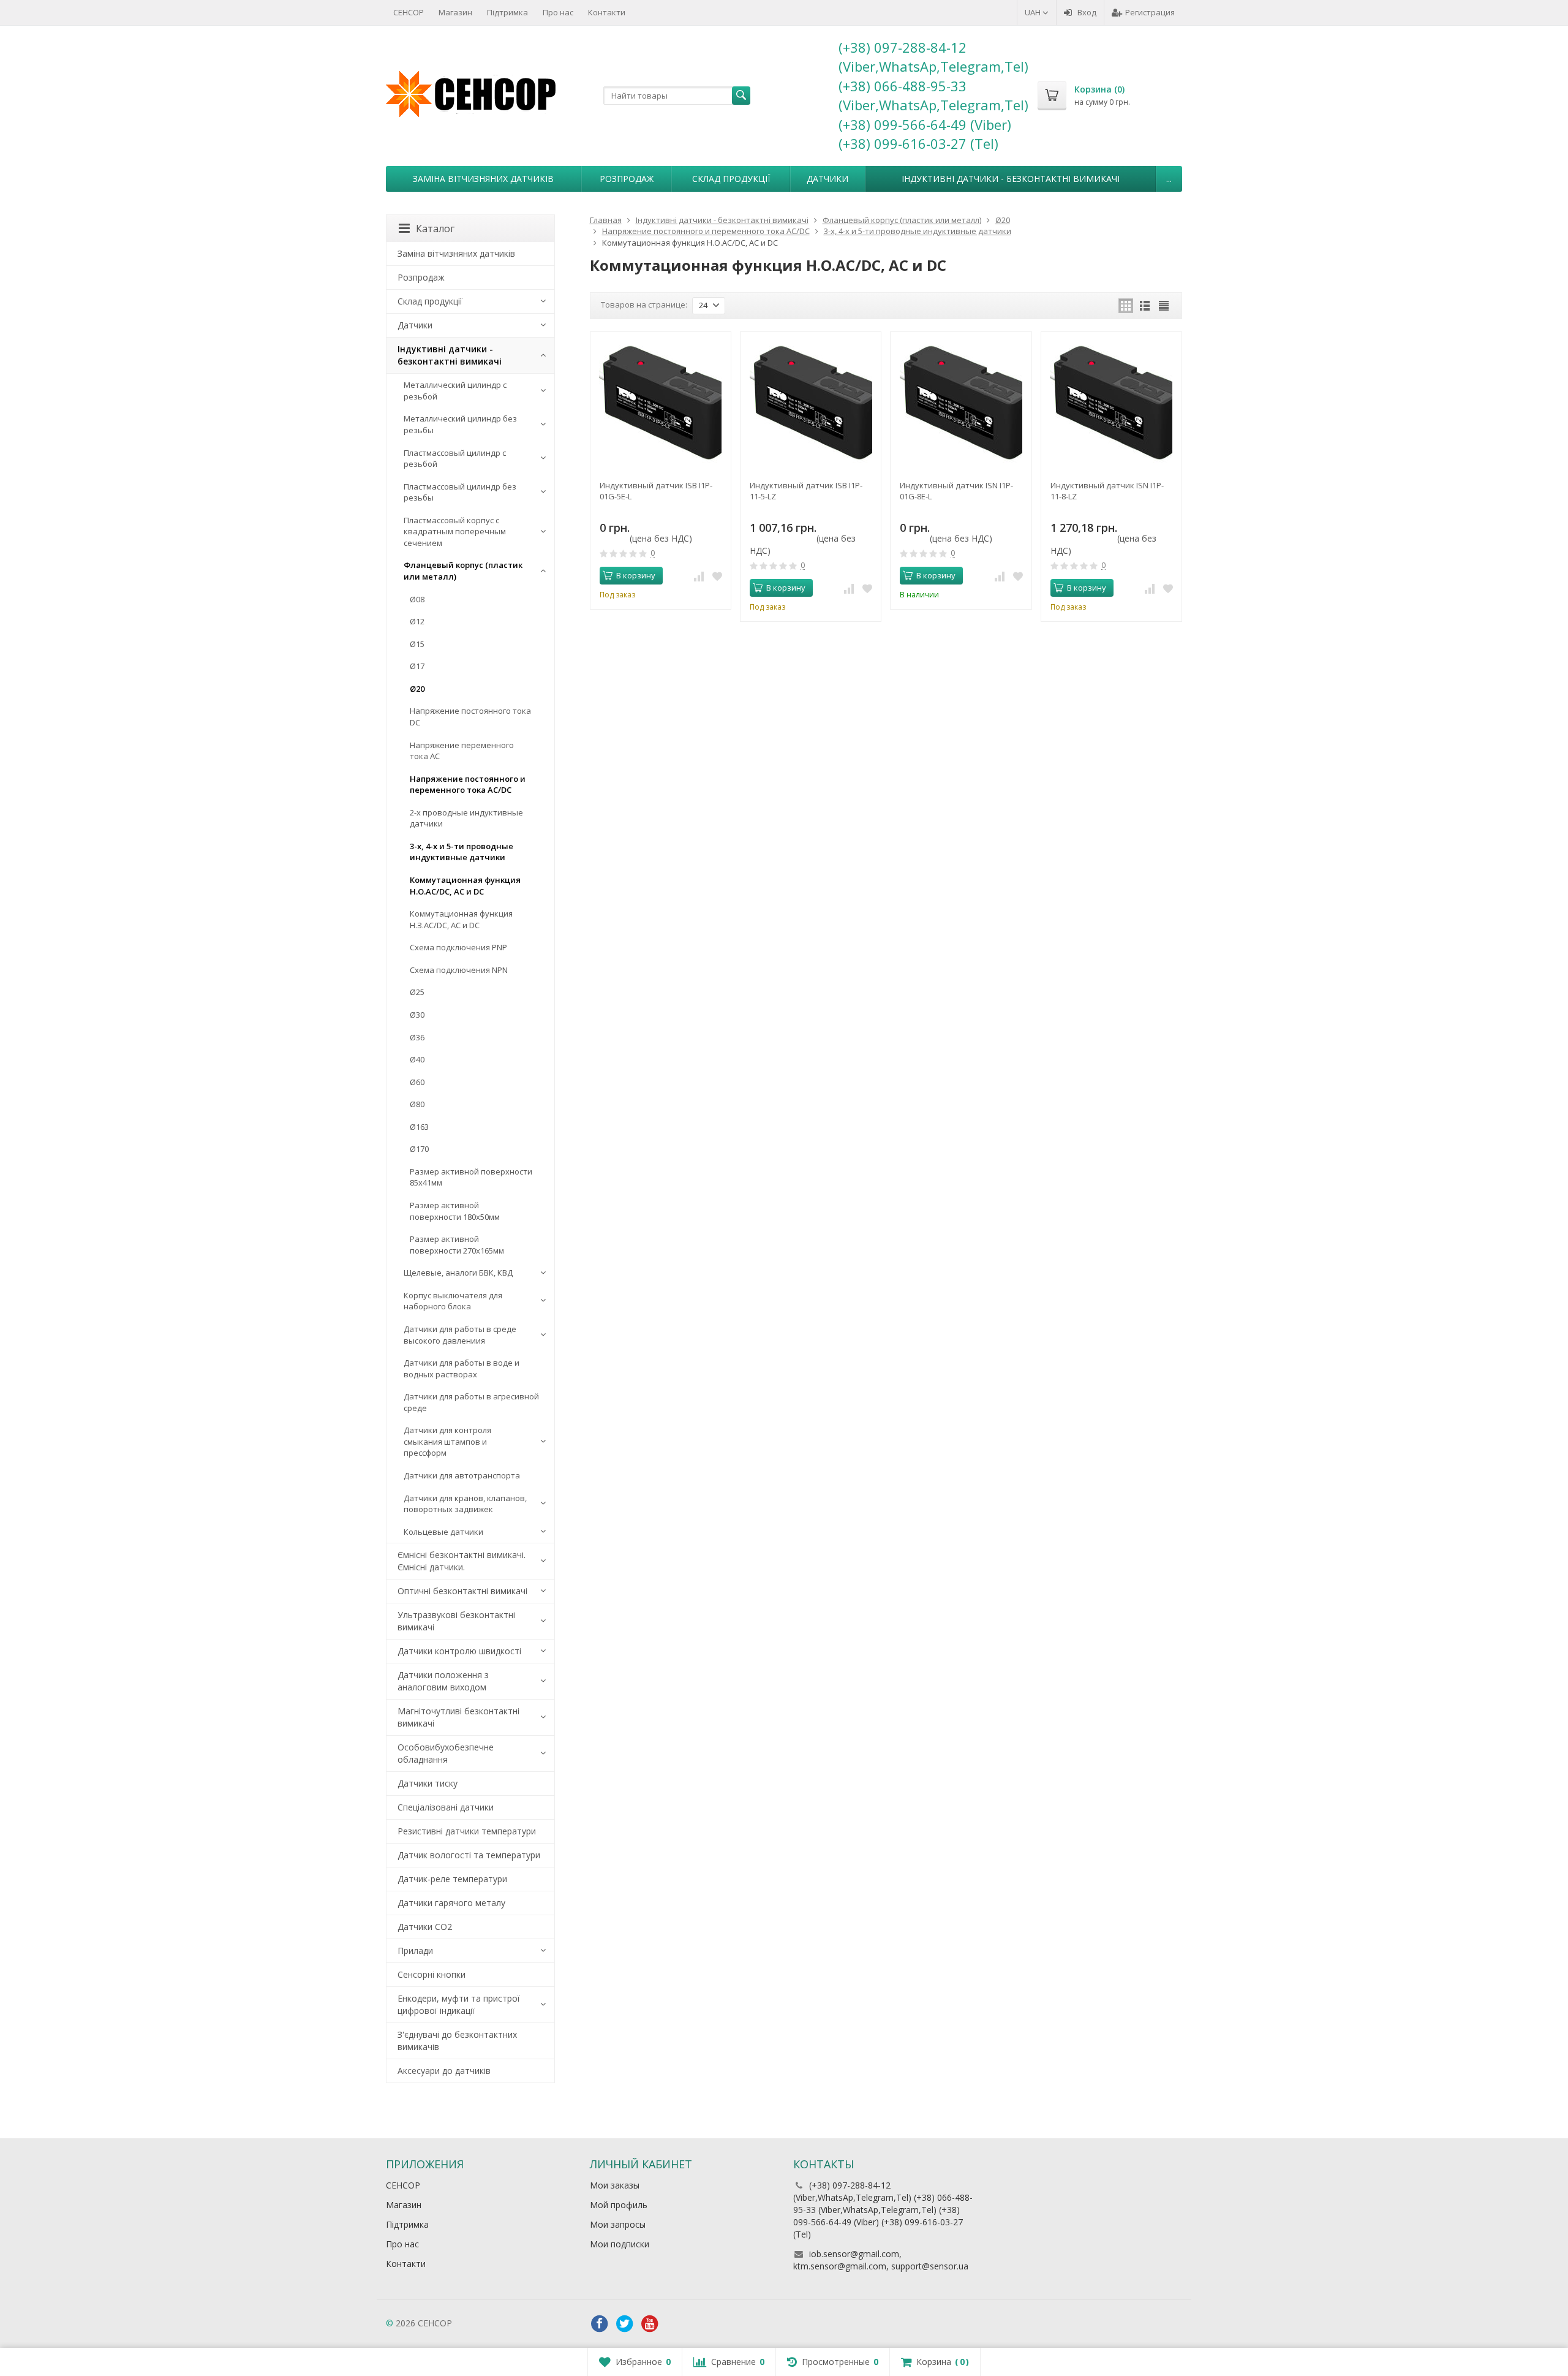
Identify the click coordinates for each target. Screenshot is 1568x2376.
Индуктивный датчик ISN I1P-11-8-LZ (1107, 491)
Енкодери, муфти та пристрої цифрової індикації (459, 2004)
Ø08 (417, 599)
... (1169, 179)
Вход (1087, 12)
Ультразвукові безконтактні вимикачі (456, 1621)
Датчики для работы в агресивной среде (471, 1402)
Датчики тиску (428, 1783)
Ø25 (417, 992)
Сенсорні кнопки (432, 1974)
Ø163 (419, 1127)
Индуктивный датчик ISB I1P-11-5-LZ (806, 491)
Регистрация (1150, 12)
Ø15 (417, 644)
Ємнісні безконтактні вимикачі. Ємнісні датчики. (462, 1561)
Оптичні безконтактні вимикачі (462, 1591)
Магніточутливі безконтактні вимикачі (458, 1717)
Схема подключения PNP (458, 947)
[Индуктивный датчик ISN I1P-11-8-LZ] (1111, 402)
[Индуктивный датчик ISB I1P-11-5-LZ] (811, 402)
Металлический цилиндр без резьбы (460, 424)
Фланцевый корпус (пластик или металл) (463, 571)
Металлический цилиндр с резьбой (455, 391)
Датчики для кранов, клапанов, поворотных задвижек (465, 1504)
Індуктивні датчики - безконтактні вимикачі (1011, 179)
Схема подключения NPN (459, 970)
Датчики (827, 179)
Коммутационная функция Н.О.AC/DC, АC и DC (465, 886)
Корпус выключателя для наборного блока (453, 1301)
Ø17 (417, 666)
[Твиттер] (625, 2324)
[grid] (1126, 306)
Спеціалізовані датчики (446, 1807)
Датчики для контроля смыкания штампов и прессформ (447, 1441)
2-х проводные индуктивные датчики (466, 818)
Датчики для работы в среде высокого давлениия (460, 1335)
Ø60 (417, 1082)
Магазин (455, 12)
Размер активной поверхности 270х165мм (457, 1245)
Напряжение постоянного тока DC (470, 717)
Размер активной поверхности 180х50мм (455, 1211)
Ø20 (417, 689)
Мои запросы (618, 2224)
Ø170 (419, 1149)
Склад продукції (731, 179)
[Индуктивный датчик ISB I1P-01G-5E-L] (661, 402)
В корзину (636, 575)
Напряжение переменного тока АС (462, 751)
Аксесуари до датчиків (444, 2071)
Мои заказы (615, 2185)
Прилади (415, 1950)
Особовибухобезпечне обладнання (446, 1753)
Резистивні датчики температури (467, 1831)
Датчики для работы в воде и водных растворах (462, 1368)
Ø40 (417, 1059)
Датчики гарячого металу (451, 1903)
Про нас (558, 12)
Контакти (607, 12)
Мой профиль (619, 2205)
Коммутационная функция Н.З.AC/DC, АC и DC (461, 919)
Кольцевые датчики (443, 1532)
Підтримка (507, 12)
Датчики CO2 (425, 1927)
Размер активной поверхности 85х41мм (471, 1177)
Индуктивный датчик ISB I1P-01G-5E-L (656, 491)
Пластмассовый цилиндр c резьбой (455, 459)
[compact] (1164, 306)
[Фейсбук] (600, 2324)
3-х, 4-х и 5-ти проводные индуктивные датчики (462, 852)
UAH (1034, 12)
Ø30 (417, 1015)
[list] (1145, 306)
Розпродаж (627, 179)
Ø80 (417, 1104)
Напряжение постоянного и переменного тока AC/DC (468, 785)
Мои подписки (620, 2244)
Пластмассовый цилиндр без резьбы (460, 492)
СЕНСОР (409, 12)
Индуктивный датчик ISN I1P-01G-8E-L (956, 491)
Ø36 (417, 1037)
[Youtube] (650, 2324)
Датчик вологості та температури (469, 1855)
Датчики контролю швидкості (459, 1651)
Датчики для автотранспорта (462, 1475)
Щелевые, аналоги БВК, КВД (458, 1273)
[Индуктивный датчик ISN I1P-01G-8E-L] (961, 402)
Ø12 (417, 621)
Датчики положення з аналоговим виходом (443, 1681)
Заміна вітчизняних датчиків (483, 179)
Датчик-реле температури (452, 1879)
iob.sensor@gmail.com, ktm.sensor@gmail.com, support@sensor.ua (881, 2260)
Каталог (435, 229)
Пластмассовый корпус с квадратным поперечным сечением (455, 532)
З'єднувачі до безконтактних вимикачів (457, 2041)
